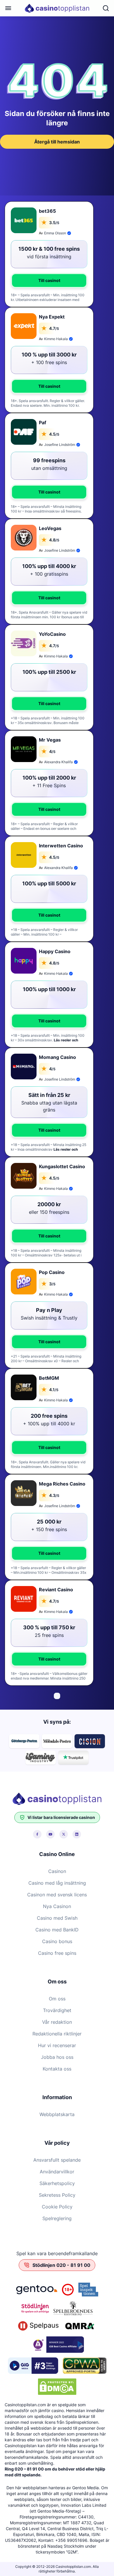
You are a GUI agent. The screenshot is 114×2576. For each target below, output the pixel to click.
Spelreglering (57, 2218)
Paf (43, 423)
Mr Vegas (50, 740)
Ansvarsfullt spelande (57, 2160)
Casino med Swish (57, 1918)
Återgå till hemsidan (57, 142)
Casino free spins (57, 1953)
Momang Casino (57, 1057)
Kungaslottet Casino (62, 1166)
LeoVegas (50, 528)
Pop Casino (52, 1272)
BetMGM (49, 1378)
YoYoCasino (52, 634)
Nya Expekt (52, 317)
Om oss (57, 1999)
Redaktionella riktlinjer (57, 2034)
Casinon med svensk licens (57, 1895)
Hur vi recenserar (57, 2045)
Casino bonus (57, 1941)
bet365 (47, 211)
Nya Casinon (57, 1906)
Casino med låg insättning (57, 1883)
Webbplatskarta (57, 2114)
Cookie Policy (57, 2207)
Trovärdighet (57, 2010)
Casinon (57, 1871)
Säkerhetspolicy (57, 2183)
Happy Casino (55, 951)
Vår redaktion (57, 2022)
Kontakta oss (57, 2069)
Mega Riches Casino (62, 1484)
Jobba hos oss (57, 2057)
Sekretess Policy (57, 2195)
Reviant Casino (56, 1590)
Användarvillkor (57, 2172)
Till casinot (49, 280)
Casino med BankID (57, 1930)
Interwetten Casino (61, 846)
